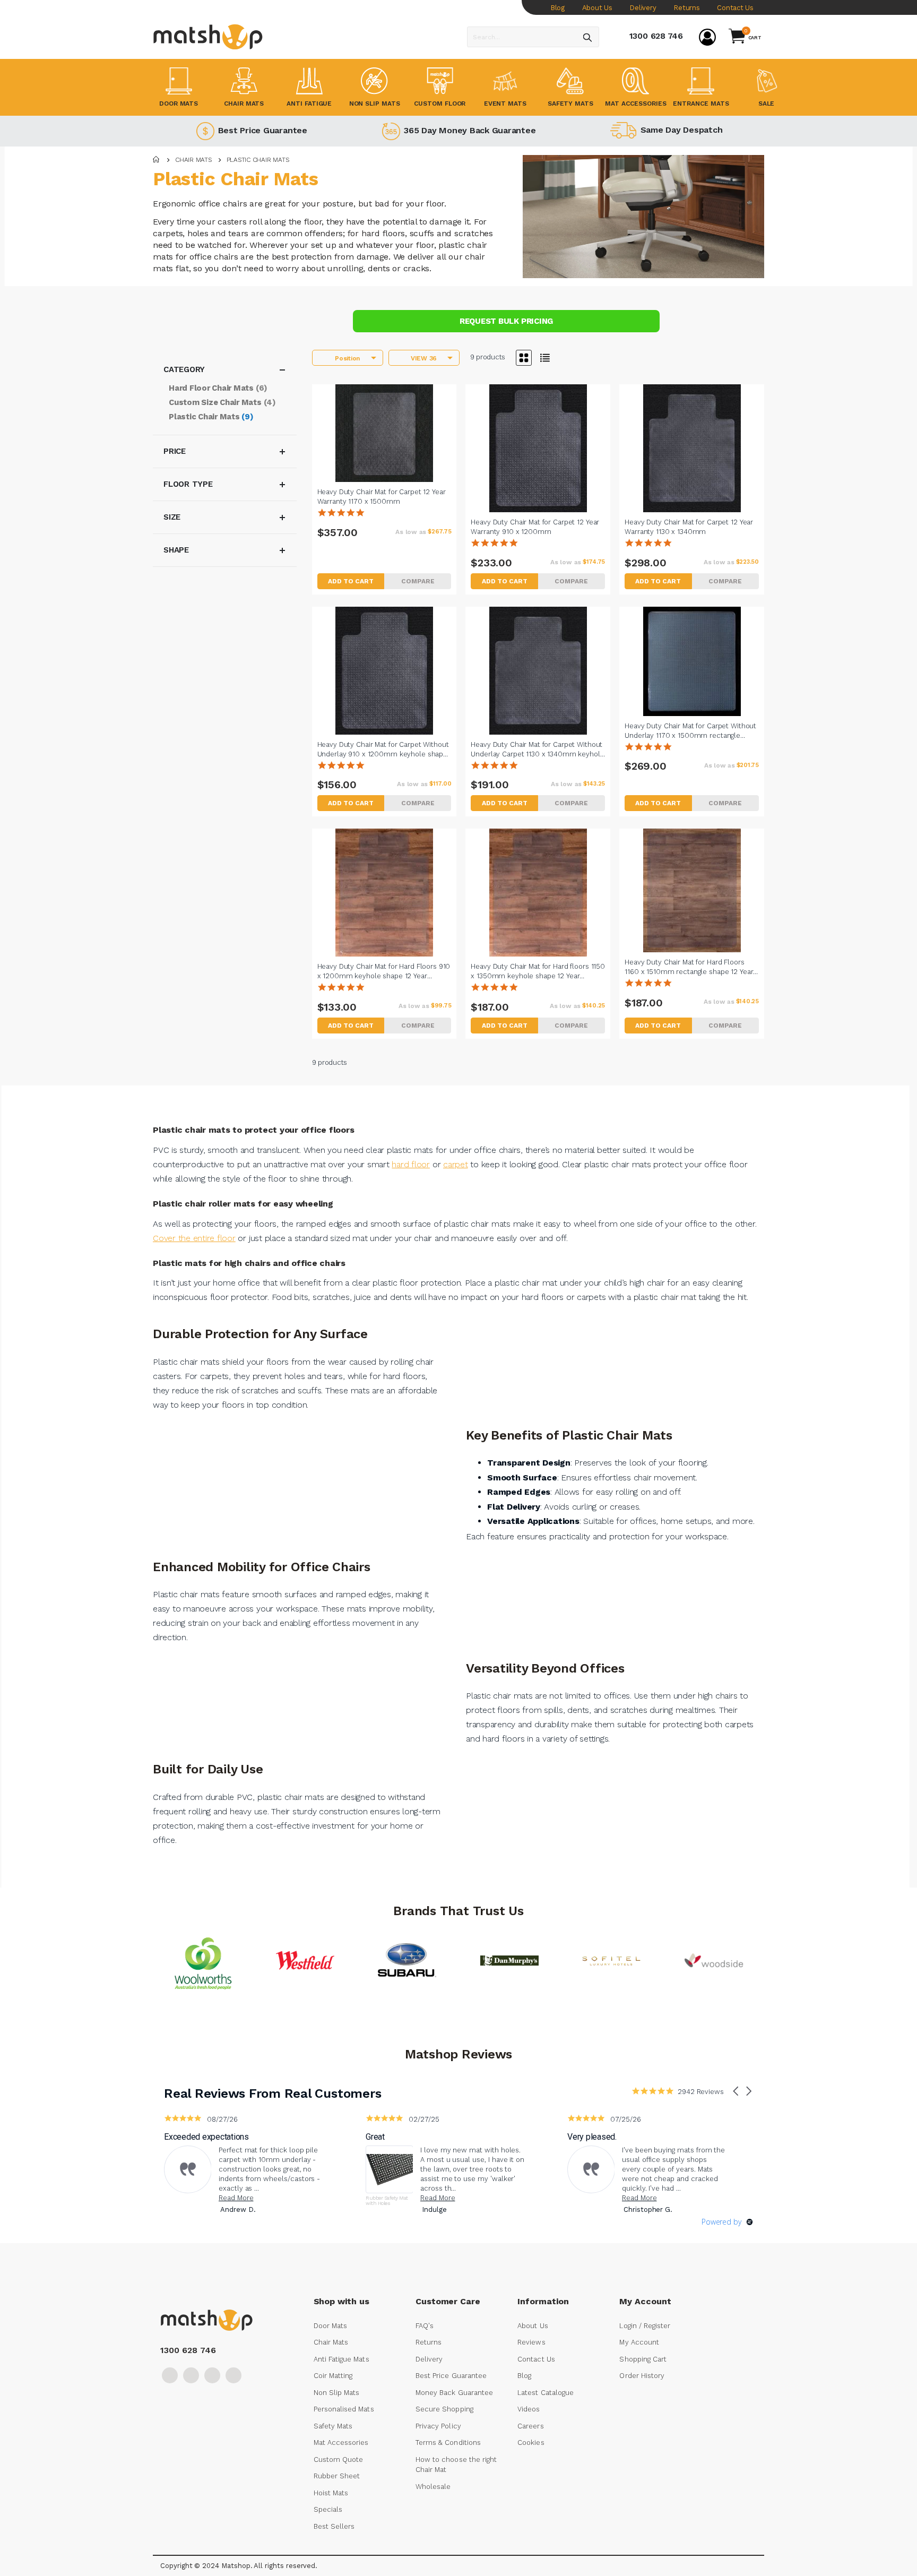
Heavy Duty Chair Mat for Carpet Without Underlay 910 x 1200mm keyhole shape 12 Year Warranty (383, 749)
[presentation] (466, 2009)
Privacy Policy (438, 2426)
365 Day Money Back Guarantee (468, 130)
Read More (236, 2198)
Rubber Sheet (337, 2476)
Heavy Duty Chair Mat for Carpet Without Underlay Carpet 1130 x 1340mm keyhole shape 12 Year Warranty (537, 749)
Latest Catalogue (546, 2393)
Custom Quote (339, 2459)
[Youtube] (212, 2375)
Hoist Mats (331, 2493)
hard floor (411, 1164)
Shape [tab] (176, 550)
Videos (529, 2409)
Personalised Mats (344, 2409)
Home (157, 160)
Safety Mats (333, 2426)
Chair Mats (193, 160)
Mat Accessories (341, 2443)
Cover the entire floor (194, 1238)
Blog (557, 8)
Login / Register (645, 2326)
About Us (597, 8)
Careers (530, 2426)
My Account (639, 2342)
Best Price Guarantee (261, 130)
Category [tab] (184, 369)
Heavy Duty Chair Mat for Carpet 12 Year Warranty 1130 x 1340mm (689, 527)
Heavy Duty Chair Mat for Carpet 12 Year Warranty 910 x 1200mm (535, 527)
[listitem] (244, 2166)
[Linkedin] (233, 2375)
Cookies (531, 2443)
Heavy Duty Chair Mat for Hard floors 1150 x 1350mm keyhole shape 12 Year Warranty (538, 971)
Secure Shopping (444, 2409)
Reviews (531, 2342)
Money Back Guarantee (454, 2393)
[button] (418, 581)
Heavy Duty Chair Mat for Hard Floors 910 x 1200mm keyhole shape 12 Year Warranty (384, 971)
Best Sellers (334, 2526)
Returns (686, 8)
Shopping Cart (643, 2359)
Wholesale (433, 2487)
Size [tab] (172, 517)
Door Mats (331, 2326)
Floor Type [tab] (188, 484)
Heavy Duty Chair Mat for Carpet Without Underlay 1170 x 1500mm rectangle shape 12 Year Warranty (690, 731)
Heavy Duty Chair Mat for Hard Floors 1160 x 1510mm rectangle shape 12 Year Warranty (689, 967)
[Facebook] (170, 2375)
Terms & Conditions (448, 2443)
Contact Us (735, 8)
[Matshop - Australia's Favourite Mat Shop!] (208, 37)
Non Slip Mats (337, 2393)
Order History (642, 2376)
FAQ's (425, 2326)
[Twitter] (191, 2375)
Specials (328, 2509)
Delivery (643, 8)
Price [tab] (175, 451)
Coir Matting (333, 2376)
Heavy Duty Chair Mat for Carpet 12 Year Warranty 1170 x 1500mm (382, 497)
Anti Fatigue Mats (341, 2359)
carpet (456, 1164)
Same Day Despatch (680, 130)
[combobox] (533, 37)
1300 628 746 (656, 36)
